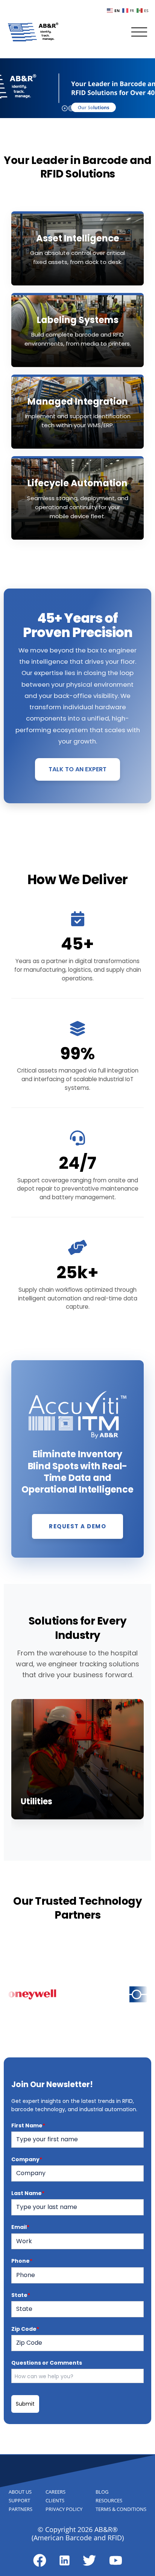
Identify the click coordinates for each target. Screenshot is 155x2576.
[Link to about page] (40, 2560)
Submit (25, 2404)
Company (27, 2159)
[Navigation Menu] (139, 32)
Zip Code (25, 2329)
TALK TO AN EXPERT (77, 769)
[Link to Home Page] (33, 32)
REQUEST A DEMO (77, 1526)
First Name (28, 2125)
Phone (22, 2261)
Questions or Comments (47, 2363)
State (21, 2295)
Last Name (28, 2193)
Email (20, 2227)
